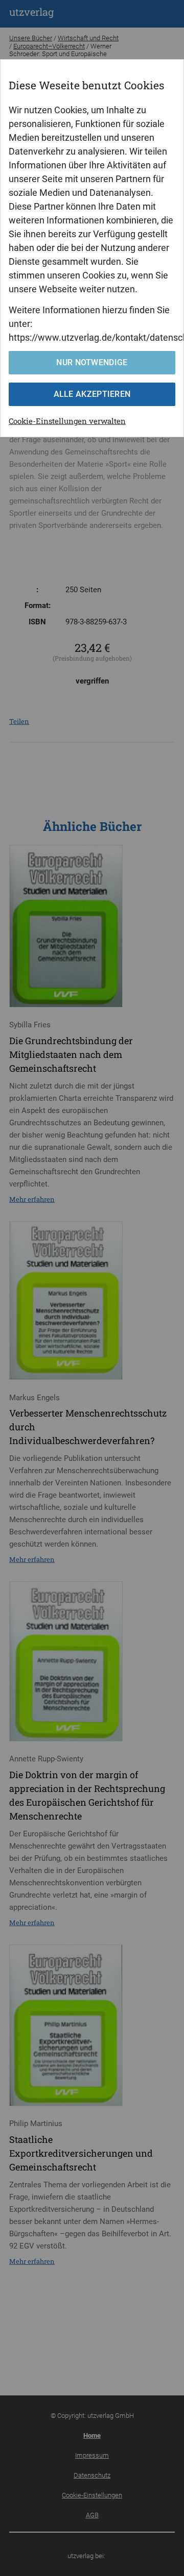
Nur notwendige (92, 362)
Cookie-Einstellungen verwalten (67, 421)
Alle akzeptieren (92, 394)
